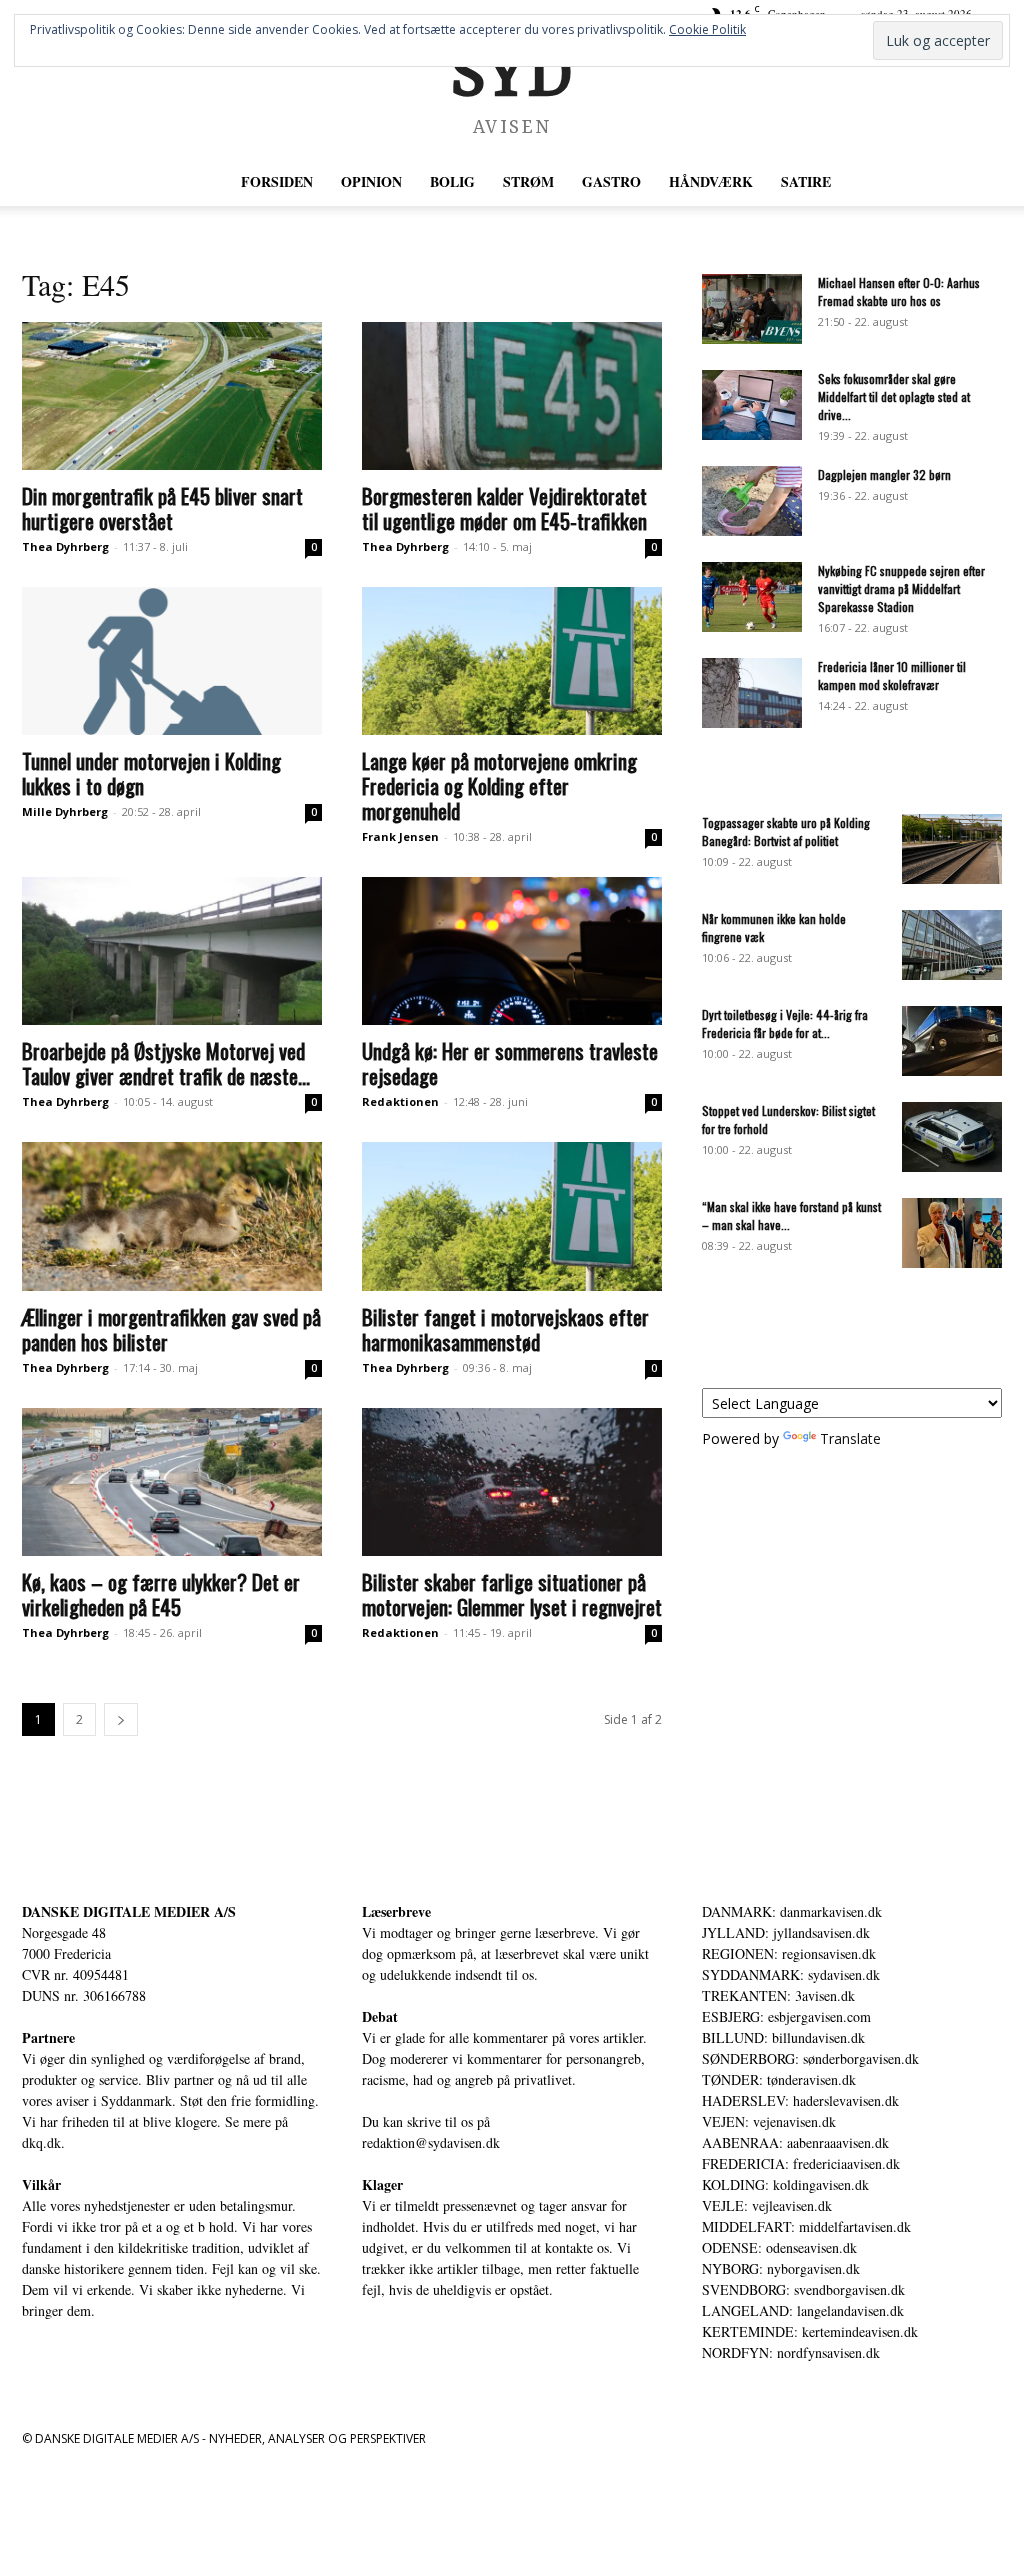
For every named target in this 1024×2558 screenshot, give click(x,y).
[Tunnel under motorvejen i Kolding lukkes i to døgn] (172, 661)
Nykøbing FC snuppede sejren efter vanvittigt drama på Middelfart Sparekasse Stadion (901, 588)
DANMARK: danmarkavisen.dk (792, 1911)
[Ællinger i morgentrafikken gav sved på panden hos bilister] (172, 1216)
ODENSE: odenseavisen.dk (779, 2247)
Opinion (371, 181)
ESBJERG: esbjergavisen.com (786, 2016)
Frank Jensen (400, 836)
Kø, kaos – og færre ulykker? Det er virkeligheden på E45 (161, 1594)
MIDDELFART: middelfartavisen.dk (806, 2226)
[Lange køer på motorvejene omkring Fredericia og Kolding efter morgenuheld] (512, 661)
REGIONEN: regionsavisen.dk (789, 1953)
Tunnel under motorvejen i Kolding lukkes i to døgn (151, 773)
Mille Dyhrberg (65, 811)
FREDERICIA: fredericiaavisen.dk (801, 2163)
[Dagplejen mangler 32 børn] (752, 501)
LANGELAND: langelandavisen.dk (803, 2310)
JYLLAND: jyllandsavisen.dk (786, 1932)
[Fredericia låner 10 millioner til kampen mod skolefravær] (752, 693)
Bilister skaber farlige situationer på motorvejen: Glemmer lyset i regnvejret (512, 1594)
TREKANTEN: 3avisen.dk (778, 1995)
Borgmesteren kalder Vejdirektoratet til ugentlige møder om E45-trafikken (504, 508)
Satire (806, 181)
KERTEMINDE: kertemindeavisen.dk (810, 2331)
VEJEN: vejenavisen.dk (769, 2121)
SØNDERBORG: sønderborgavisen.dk (810, 2058)
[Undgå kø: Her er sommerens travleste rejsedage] (512, 951)
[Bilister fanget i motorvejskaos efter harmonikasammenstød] (512, 1216)
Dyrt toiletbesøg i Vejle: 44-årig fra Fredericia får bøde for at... (785, 1023)
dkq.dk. (43, 2142)
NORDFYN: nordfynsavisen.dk (791, 2352)
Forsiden (277, 181)
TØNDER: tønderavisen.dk (779, 2079)
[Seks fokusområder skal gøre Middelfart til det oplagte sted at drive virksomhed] (752, 405)
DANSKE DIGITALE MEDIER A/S (129, 1911)
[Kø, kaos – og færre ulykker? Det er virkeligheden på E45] (172, 1482)
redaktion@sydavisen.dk (431, 2142)
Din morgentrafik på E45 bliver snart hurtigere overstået (162, 508)
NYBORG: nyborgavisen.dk (781, 2268)
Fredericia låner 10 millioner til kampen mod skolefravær (892, 675)
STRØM (528, 181)
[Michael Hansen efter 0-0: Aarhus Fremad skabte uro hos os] (752, 309)
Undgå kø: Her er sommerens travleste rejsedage (510, 1063)
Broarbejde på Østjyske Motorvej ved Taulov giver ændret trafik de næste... (166, 1063)
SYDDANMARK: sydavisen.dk (791, 1974)
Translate (850, 1438)
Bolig (452, 181)
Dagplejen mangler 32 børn (884, 474)
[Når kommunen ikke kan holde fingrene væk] (952, 945)
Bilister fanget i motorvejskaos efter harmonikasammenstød (505, 1329)
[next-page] (121, 1719)
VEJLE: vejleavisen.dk (767, 2205)
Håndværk (711, 181)
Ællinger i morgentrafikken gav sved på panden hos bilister (171, 1329)
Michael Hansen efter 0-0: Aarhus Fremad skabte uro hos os (899, 291)
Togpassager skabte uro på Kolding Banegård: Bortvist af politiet (786, 831)
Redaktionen (400, 1101)
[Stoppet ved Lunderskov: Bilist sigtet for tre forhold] (952, 1137)
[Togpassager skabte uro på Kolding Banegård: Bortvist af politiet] (952, 849)
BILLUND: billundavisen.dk (783, 2037)
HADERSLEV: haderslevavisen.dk (800, 2100)
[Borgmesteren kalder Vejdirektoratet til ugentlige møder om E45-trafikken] (512, 396)
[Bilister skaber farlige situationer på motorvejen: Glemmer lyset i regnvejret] (512, 1482)
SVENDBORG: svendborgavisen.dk (803, 2289)
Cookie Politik (707, 29)
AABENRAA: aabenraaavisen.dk (795, 2142)
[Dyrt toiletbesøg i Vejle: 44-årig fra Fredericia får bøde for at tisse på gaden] (952, 1041)
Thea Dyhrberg (65, 546)
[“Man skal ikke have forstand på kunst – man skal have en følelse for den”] (952, 1233)
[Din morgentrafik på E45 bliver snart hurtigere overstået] (172, 396)
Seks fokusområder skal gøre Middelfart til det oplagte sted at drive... (894, 396)
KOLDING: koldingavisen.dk (785, 2184)
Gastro (611, 181)
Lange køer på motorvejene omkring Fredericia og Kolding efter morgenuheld (499, 785)
